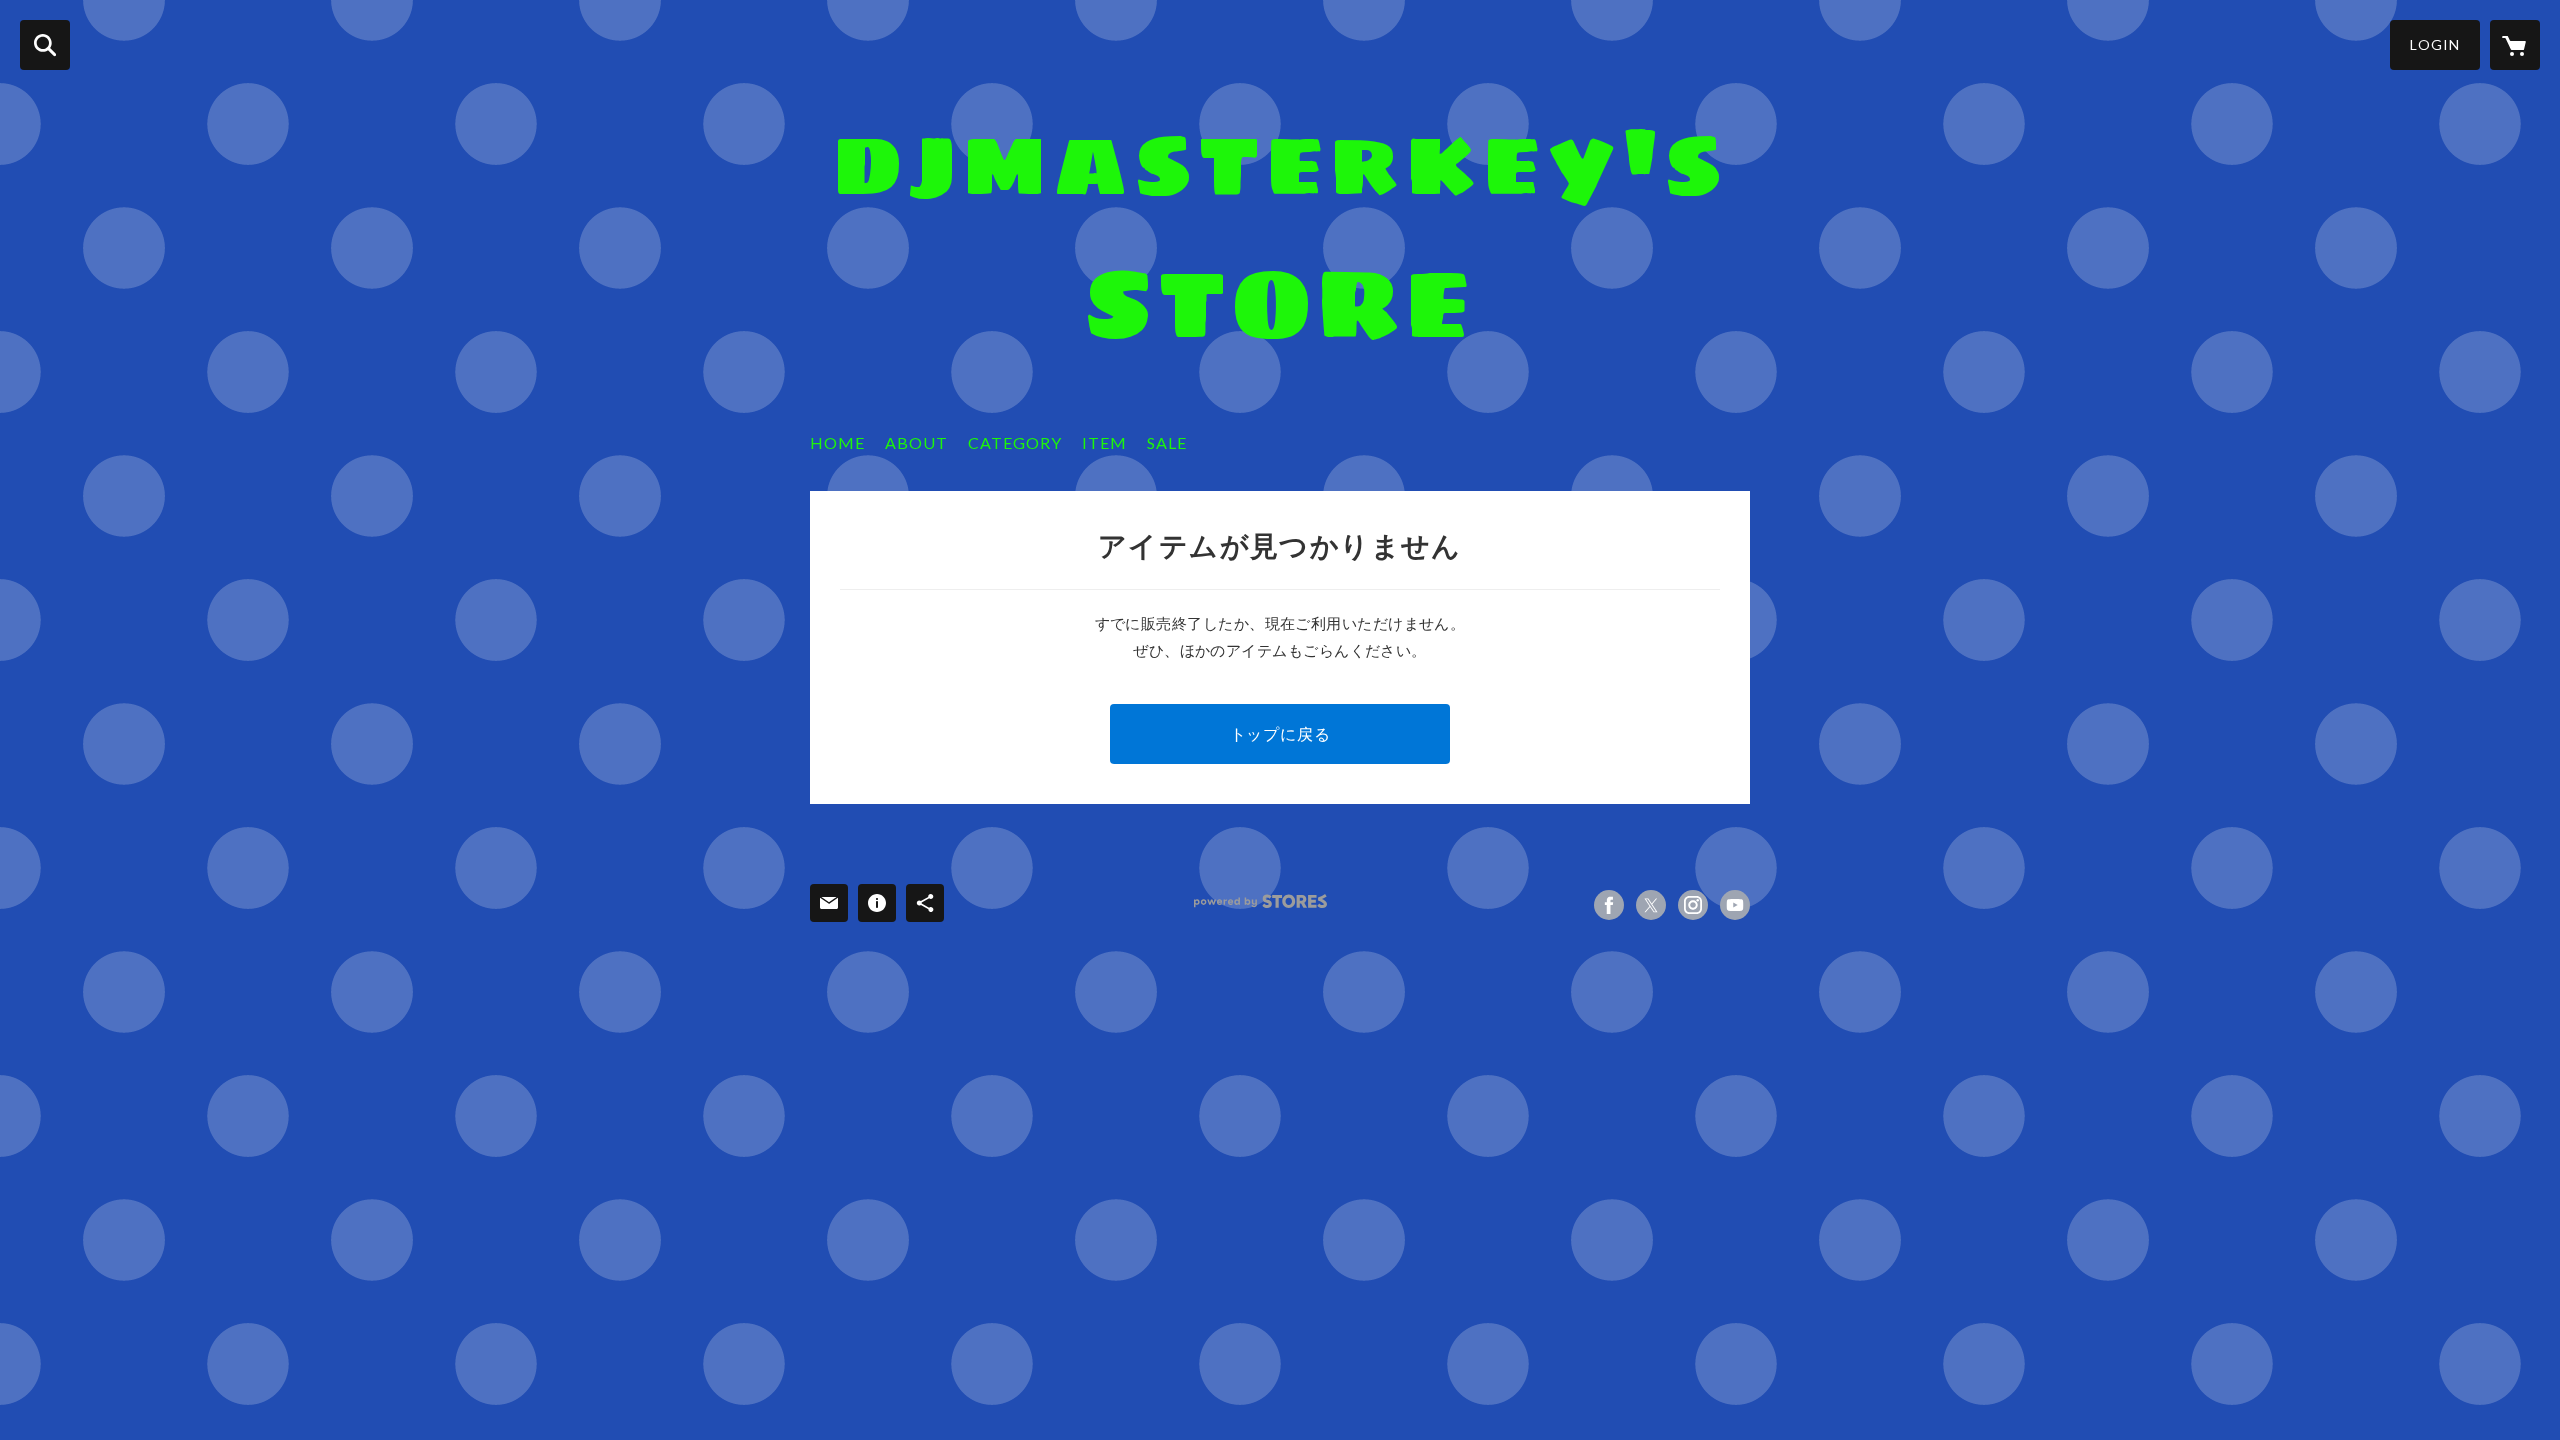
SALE (1167, 442)
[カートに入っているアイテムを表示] (2515, 45)
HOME (837, 442)
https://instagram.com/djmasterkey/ (1693, 905)
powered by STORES (1260, 901)
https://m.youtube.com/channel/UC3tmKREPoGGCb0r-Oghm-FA (1735, 905)
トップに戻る (1280, 733)
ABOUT (916, 442)
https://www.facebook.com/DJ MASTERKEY (1609, 905)
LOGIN (2435, 44)
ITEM (1104, 442)
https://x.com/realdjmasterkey (1651, 905)
